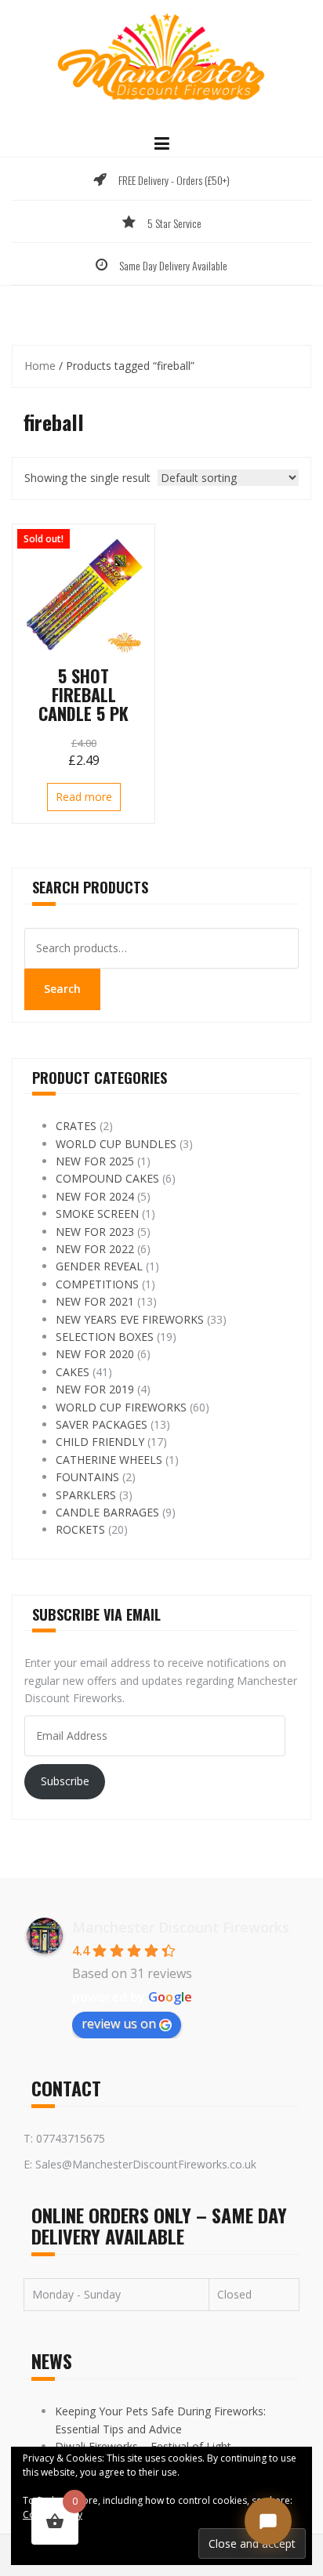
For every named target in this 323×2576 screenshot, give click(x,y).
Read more (84, 797)
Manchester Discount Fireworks (181, 1927)
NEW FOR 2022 (95, 1249)
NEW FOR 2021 (95, 1301)
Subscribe (65, 1781)
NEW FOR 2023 (95, 1232)
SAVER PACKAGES (102, 1424)
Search (62, 989)
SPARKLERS (86, 1495)
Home (40, 366)
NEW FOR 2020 (95, 1354)
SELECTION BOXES (105, 1337)
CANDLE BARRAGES (107, 1512)
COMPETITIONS (97, 1284)
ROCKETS (80, 1529)
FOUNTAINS (87, 1477)
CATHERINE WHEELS (109, 1460)
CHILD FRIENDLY (100, 1442)
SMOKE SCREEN (97, 1214)
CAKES (73, 1372)
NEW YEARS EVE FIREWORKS (130, 1319)
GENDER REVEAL (99, 1266)
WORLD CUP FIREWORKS (121, 1407)
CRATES (76, 1126)
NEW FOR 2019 (95, 1389)
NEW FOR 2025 (95, 1161)
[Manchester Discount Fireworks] (161, 58)
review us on (119, 2023)
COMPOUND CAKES (107, 1178)
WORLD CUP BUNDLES (116, 1144)
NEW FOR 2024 (95, 1196)
